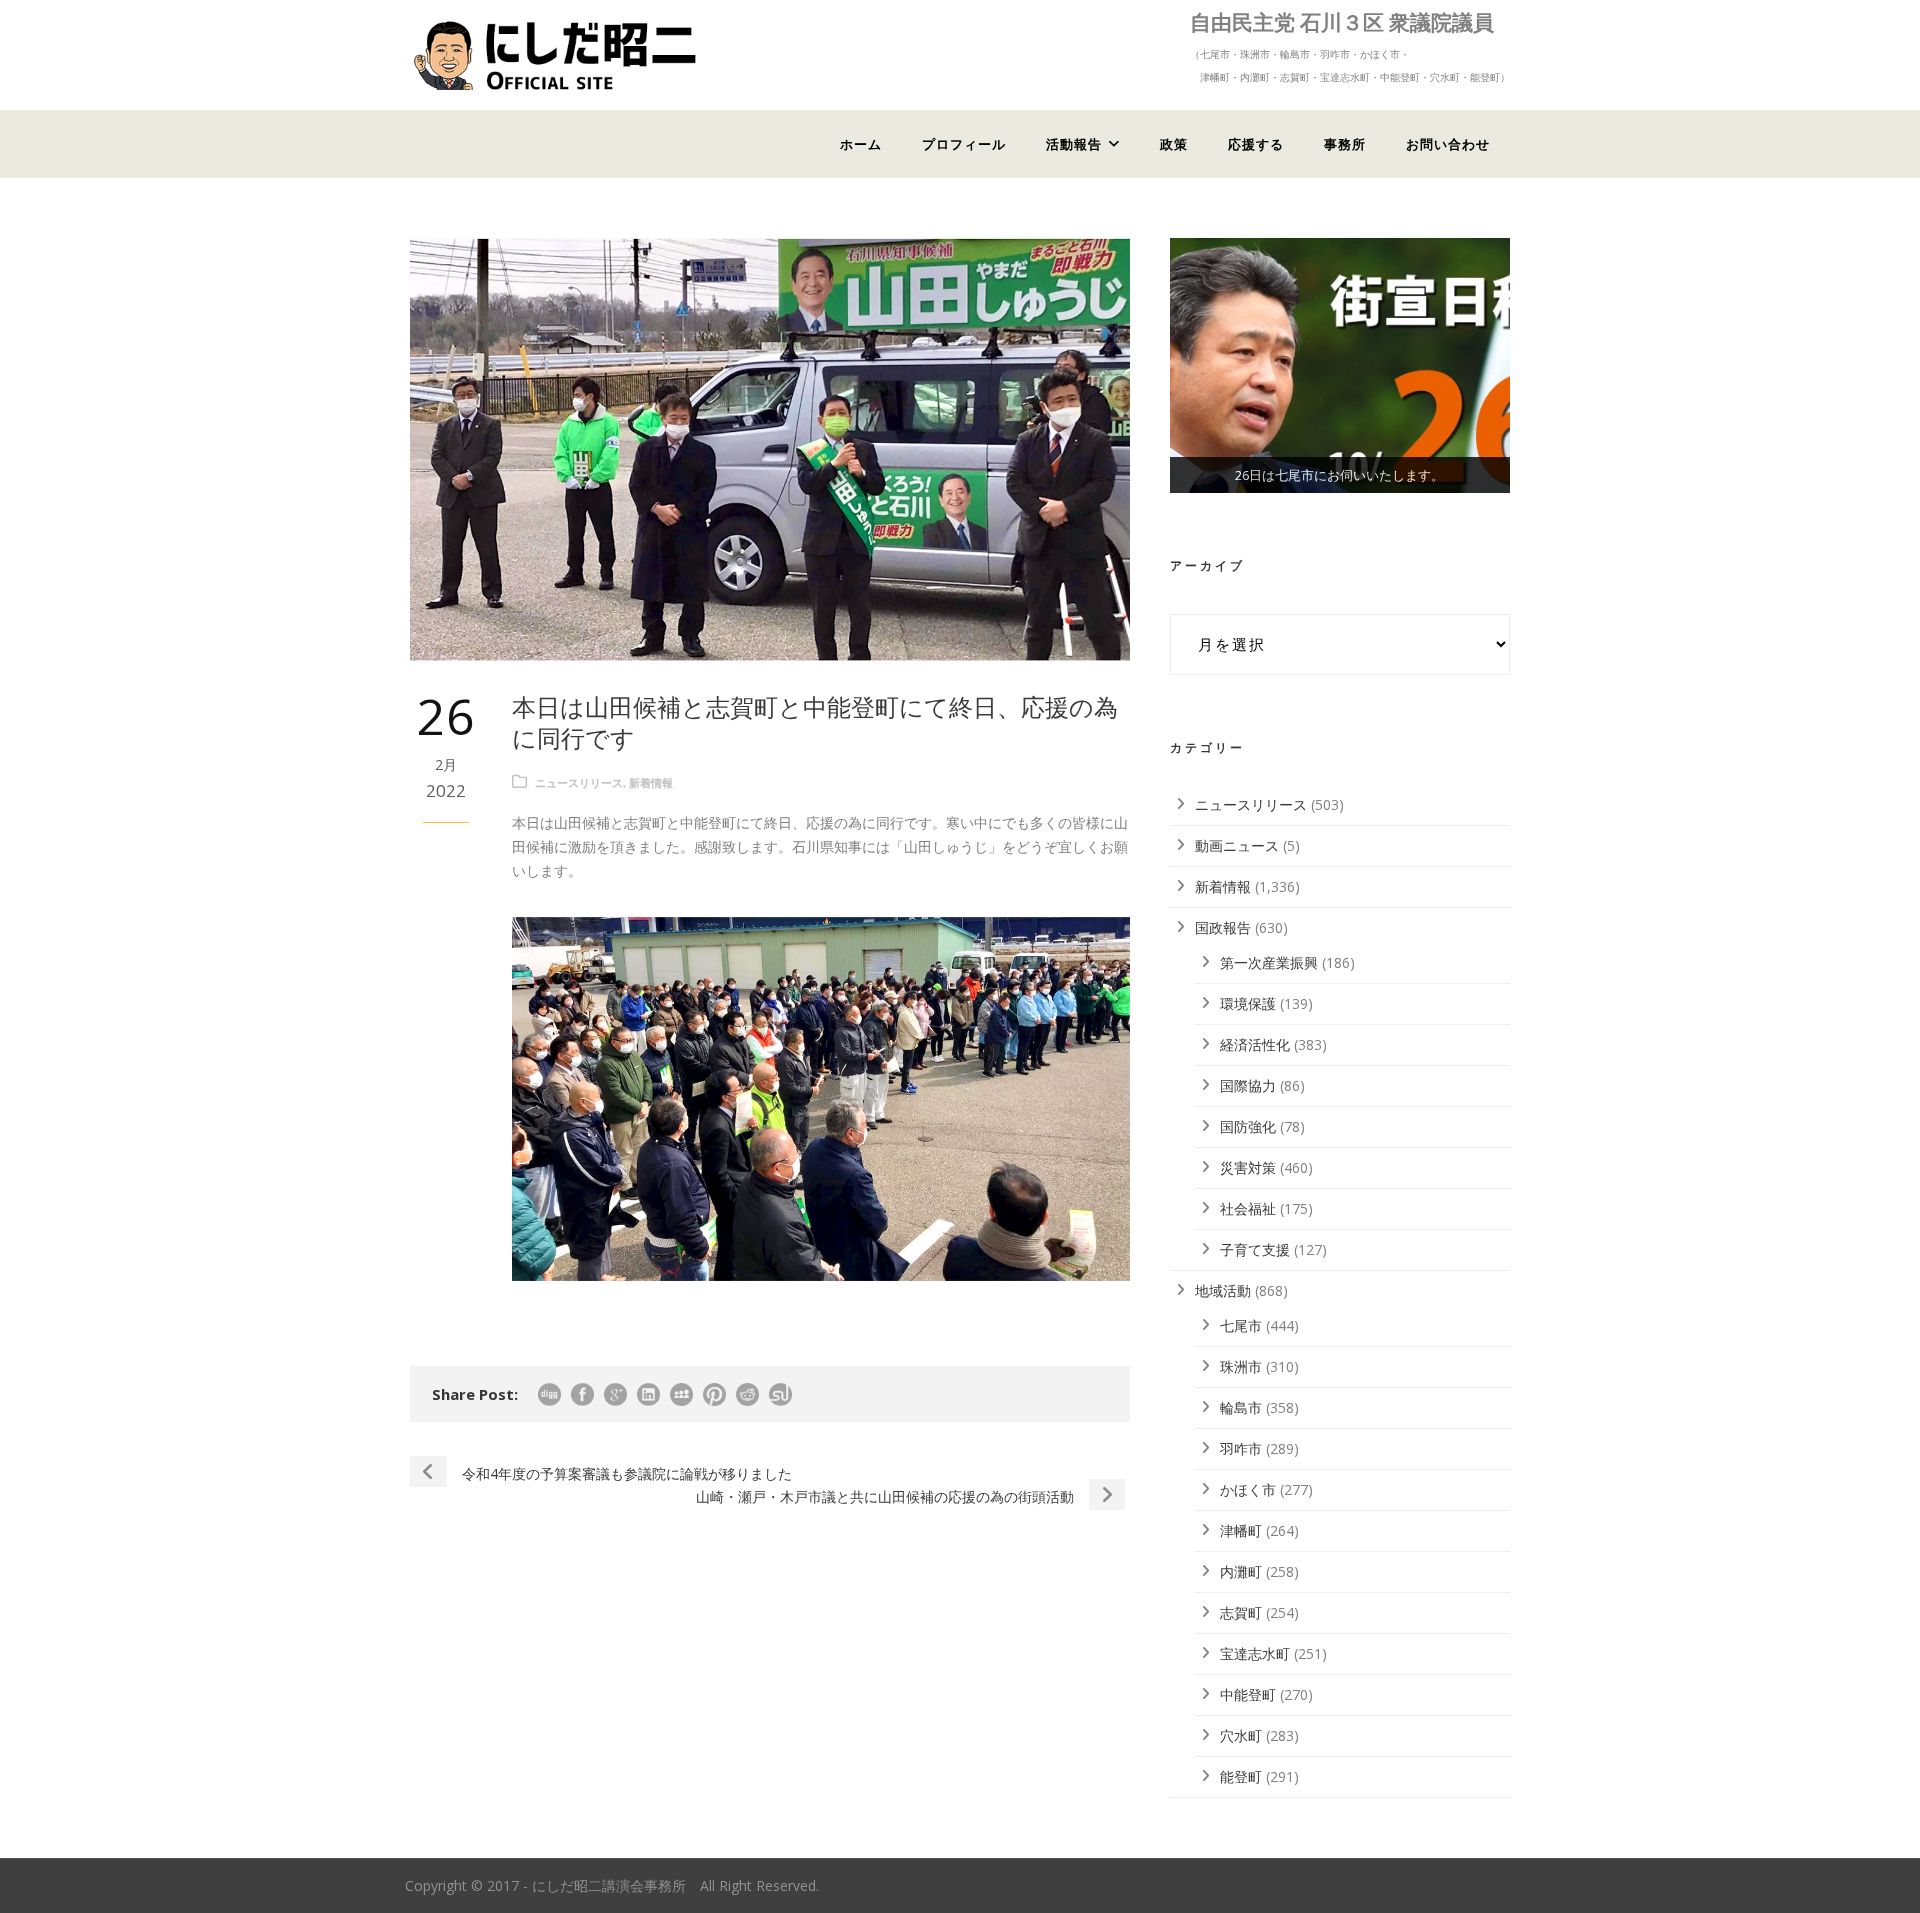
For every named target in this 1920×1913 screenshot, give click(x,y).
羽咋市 (1241, 1448)
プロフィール (964, 144)
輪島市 (1241, 1407)
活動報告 (1074, 144)
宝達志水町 (1255, 1653)
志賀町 (1241, 1612)
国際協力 (1248, 1085)
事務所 (1345, 144)
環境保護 (1248, 1003)
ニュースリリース (579, 782)
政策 (1174, 144)
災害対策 (1248, 1167)
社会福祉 (1248, 1208)
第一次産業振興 (1269, 962)
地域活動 (1223, 1290)
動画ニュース (1237, 845)
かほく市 (1248, 1489)
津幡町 (1241, 1530)
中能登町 (1248, 1694)
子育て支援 (1255, 1249)
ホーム (861, 144)
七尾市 (1241, 1325)
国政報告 (1223, 927)
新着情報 (651, 782)
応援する (1256, 144)
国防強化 (1248, 1126)
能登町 (1241, 1776)
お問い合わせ (1448, 144)
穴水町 (1241, 1735)
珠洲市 (1241, 1366)
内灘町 (1241, 1571)
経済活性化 (1255, 1044)
